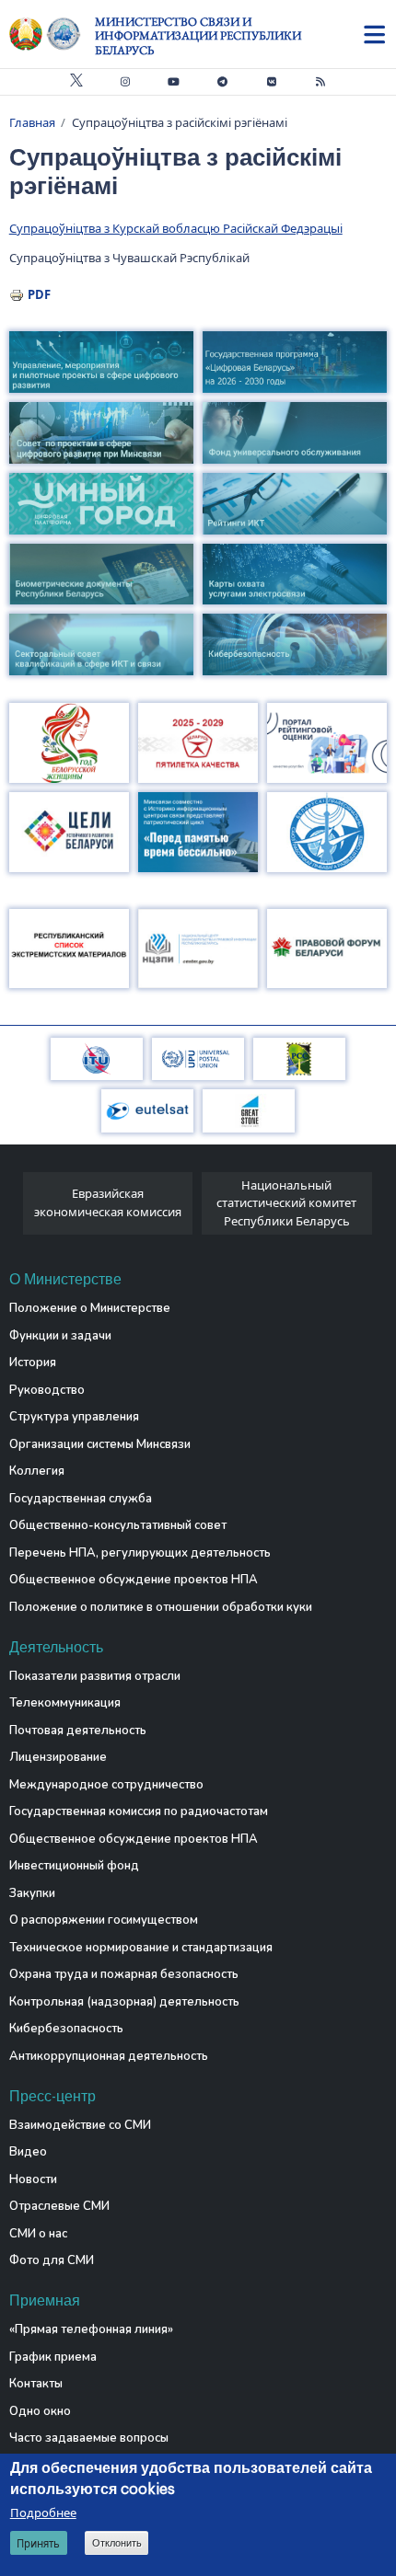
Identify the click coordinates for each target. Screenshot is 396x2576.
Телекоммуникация (65, 1703)
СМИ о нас (38, 2234)
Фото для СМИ (52, 2260)
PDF (39, 294)
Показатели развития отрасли (95, 1676)
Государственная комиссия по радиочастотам (139, 1811)
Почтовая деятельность (78, 1731)
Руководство (47, 1390)
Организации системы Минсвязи (100, 1444)
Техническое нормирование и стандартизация (141, 1948)
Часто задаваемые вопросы (89, 2438)
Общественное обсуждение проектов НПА (134, 1580)
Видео (28, 2152)
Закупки (32, 1893)
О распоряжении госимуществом (104, 1920)
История (33, 1363)
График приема (53, 2357)
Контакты (36, 2384)
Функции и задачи (60, 1336)
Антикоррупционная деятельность (109, 2056)
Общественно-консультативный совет (118, 1525)
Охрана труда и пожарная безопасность (124, 1974)
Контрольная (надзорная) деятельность (124, 2002)
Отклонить (117, 2543)
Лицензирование (58, 1757)
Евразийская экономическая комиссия (108, 1202)
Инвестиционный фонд (74, 1866)
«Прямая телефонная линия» (91, 2329)
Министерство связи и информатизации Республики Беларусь (198, 36)
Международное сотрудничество (106, 1785)
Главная (32, 122)
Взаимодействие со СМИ (80, 2125)
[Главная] (52, 34)
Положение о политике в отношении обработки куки (161, 1607)
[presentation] (16, 1208)
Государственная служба (81, 1499)
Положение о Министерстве (90, 1308)
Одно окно (40, 2411)
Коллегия (37, 1471)
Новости (33, 2179)
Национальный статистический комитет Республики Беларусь (286, 1203)
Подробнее (43, 2513)
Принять (38, 2543)
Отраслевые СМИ (59, 2206)
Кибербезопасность (66, 2029)
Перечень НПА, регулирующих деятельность (140, 1553)
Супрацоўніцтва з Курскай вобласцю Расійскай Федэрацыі (176, 228)
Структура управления (74, 1417)
